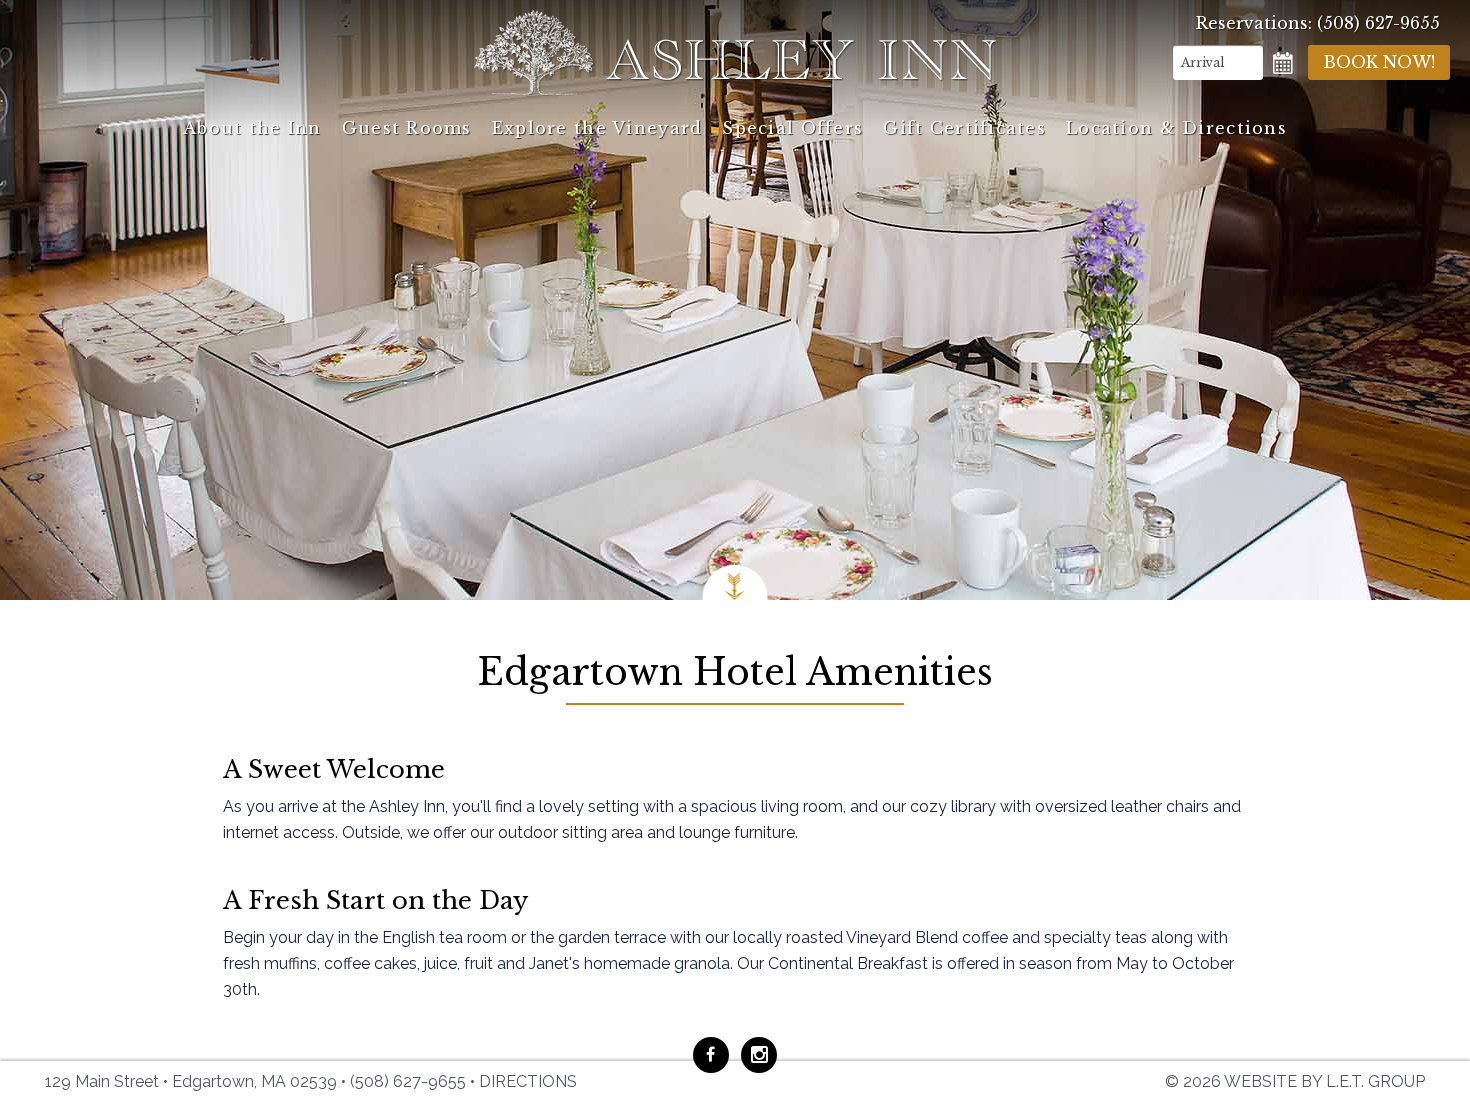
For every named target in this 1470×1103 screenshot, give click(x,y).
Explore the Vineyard (597, 128)
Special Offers (792, 128)
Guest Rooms (407, 128)
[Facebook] (711, 1055)
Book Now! (1379, 62)
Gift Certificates (964, 128)
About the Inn (252, 128)
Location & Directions (1176, 128)
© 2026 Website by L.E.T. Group (1295, 1081)
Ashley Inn (735, 52)
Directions (528, 1081)
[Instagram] (759, 1055)
